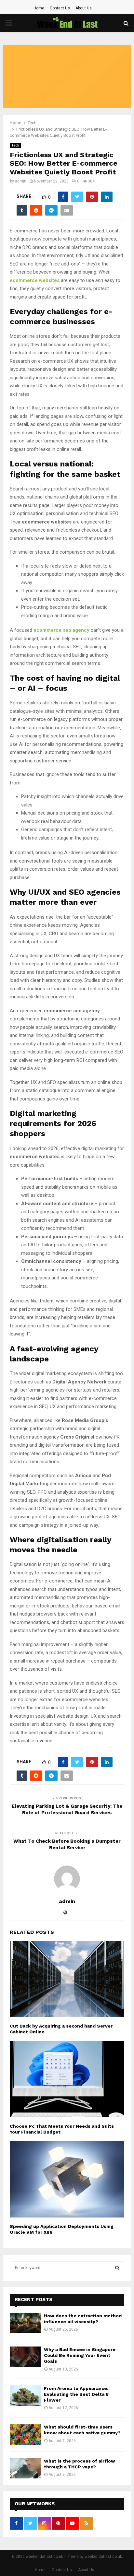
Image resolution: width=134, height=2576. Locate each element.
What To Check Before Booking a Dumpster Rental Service (67, 1844)
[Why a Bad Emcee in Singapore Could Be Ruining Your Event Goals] (25, 2357)
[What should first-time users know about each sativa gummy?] (25, 2434)
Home (39, 8)
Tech (15, 145)
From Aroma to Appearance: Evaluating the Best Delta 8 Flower (76, 2394)
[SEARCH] (117, 2268)
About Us (84, 8)
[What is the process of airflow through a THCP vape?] (25, 2468)
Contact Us (60, 8)
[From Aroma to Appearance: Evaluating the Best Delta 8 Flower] (25, 2396)
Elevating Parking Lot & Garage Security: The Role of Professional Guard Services (67, 1809)
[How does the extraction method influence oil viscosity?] (25, 2323)
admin (21, 181)
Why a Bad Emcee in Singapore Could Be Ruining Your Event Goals (80, 2355)
